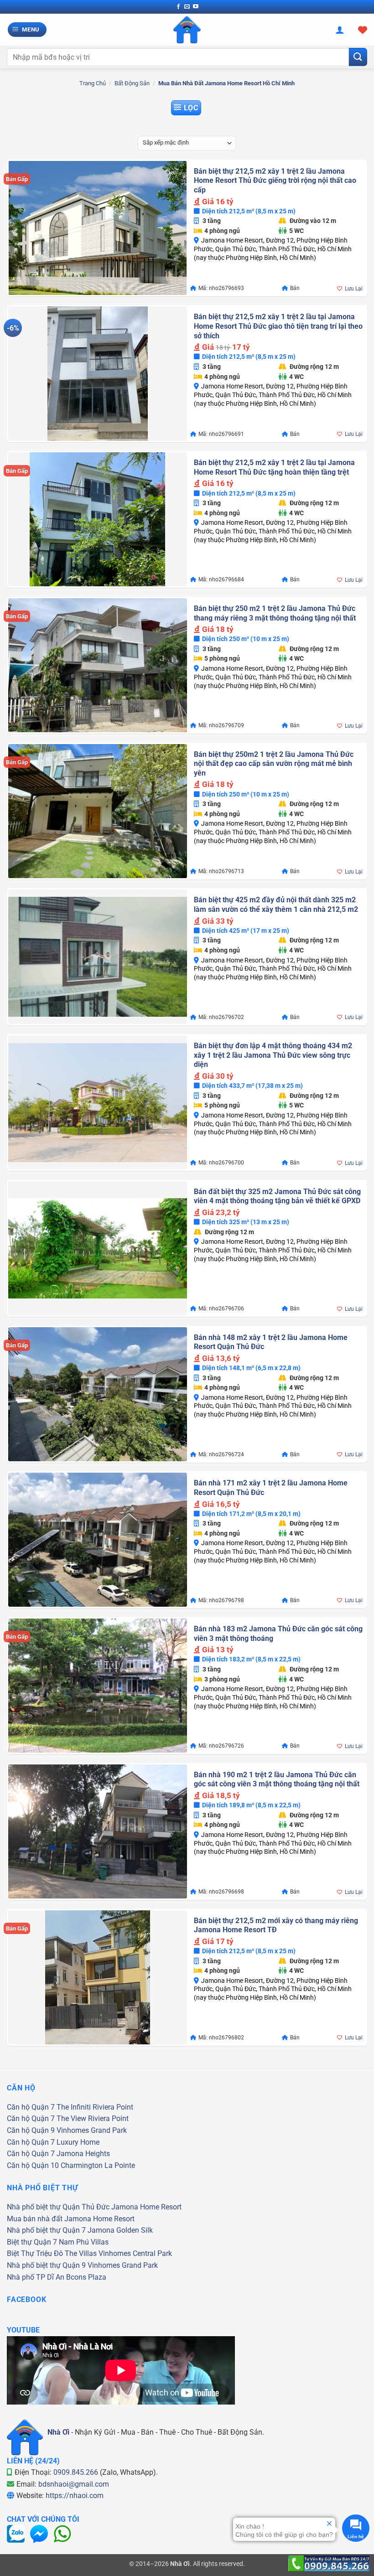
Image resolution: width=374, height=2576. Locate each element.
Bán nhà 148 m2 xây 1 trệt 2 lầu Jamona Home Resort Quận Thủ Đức (271, 1342)
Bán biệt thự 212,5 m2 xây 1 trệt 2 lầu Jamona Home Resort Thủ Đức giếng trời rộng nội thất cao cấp (275, 181)
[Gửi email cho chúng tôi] (187, 7)
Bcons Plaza (86, 2277)
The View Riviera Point (93, 2118)
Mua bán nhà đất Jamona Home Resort (71, 2219)
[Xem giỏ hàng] (363, 30)
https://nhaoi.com (75, 2496)
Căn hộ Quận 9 (31, 2130)
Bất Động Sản (132, 83)
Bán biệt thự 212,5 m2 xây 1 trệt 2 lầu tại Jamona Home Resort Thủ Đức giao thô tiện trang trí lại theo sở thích (278, 326)
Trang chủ (93, 83)
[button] (27, 30)
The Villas (81, 2253)
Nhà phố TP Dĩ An (36, 2277)
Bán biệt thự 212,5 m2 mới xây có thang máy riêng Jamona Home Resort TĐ (276, 1925)
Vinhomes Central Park (135, 2253)
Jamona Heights (83, 2154)
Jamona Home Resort (146, 2207)
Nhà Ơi (58, 2432)
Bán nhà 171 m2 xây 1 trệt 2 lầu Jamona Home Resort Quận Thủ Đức (271, 1488)
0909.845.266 (76, 2472)
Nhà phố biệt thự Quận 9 (46, 2265)
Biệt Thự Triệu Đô (35, 2253)
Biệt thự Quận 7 (32, 2242)
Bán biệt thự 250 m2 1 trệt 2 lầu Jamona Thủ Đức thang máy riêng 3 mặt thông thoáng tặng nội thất (275, 613)
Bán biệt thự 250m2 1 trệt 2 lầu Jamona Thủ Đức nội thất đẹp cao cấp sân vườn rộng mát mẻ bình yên (274, 764)
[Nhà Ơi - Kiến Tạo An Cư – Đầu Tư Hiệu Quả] (187, 30)
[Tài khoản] (340, 30)
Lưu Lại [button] (354, 289)
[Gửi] (358, 57)
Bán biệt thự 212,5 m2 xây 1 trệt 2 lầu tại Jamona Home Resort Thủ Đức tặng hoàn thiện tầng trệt (274, 467)
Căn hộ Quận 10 (33, 2165)
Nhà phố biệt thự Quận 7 (46, 2230)
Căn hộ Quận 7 (31, 2107)
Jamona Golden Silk (120, 2230)
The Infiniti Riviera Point (95, 2107)
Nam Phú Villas (84, 2242)
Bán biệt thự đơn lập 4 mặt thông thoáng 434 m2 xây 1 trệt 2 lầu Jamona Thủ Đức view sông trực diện (273, 1055)
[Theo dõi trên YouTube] (196, 7)
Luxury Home (78, 2142)
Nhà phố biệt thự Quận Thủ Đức (58, 2207)
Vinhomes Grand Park (92, 2130)
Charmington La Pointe (98, 2165)
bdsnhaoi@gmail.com (74, 2484)
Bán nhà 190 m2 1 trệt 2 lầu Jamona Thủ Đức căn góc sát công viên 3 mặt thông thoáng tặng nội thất (277, 1779)
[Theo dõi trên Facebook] (178, 7)
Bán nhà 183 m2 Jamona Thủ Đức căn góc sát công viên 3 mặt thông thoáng (278, 1634)
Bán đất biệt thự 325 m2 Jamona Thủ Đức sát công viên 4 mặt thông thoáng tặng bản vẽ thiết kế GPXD (277, 1196)
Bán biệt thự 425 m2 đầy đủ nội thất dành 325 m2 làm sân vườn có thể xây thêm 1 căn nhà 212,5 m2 (276, 905)
